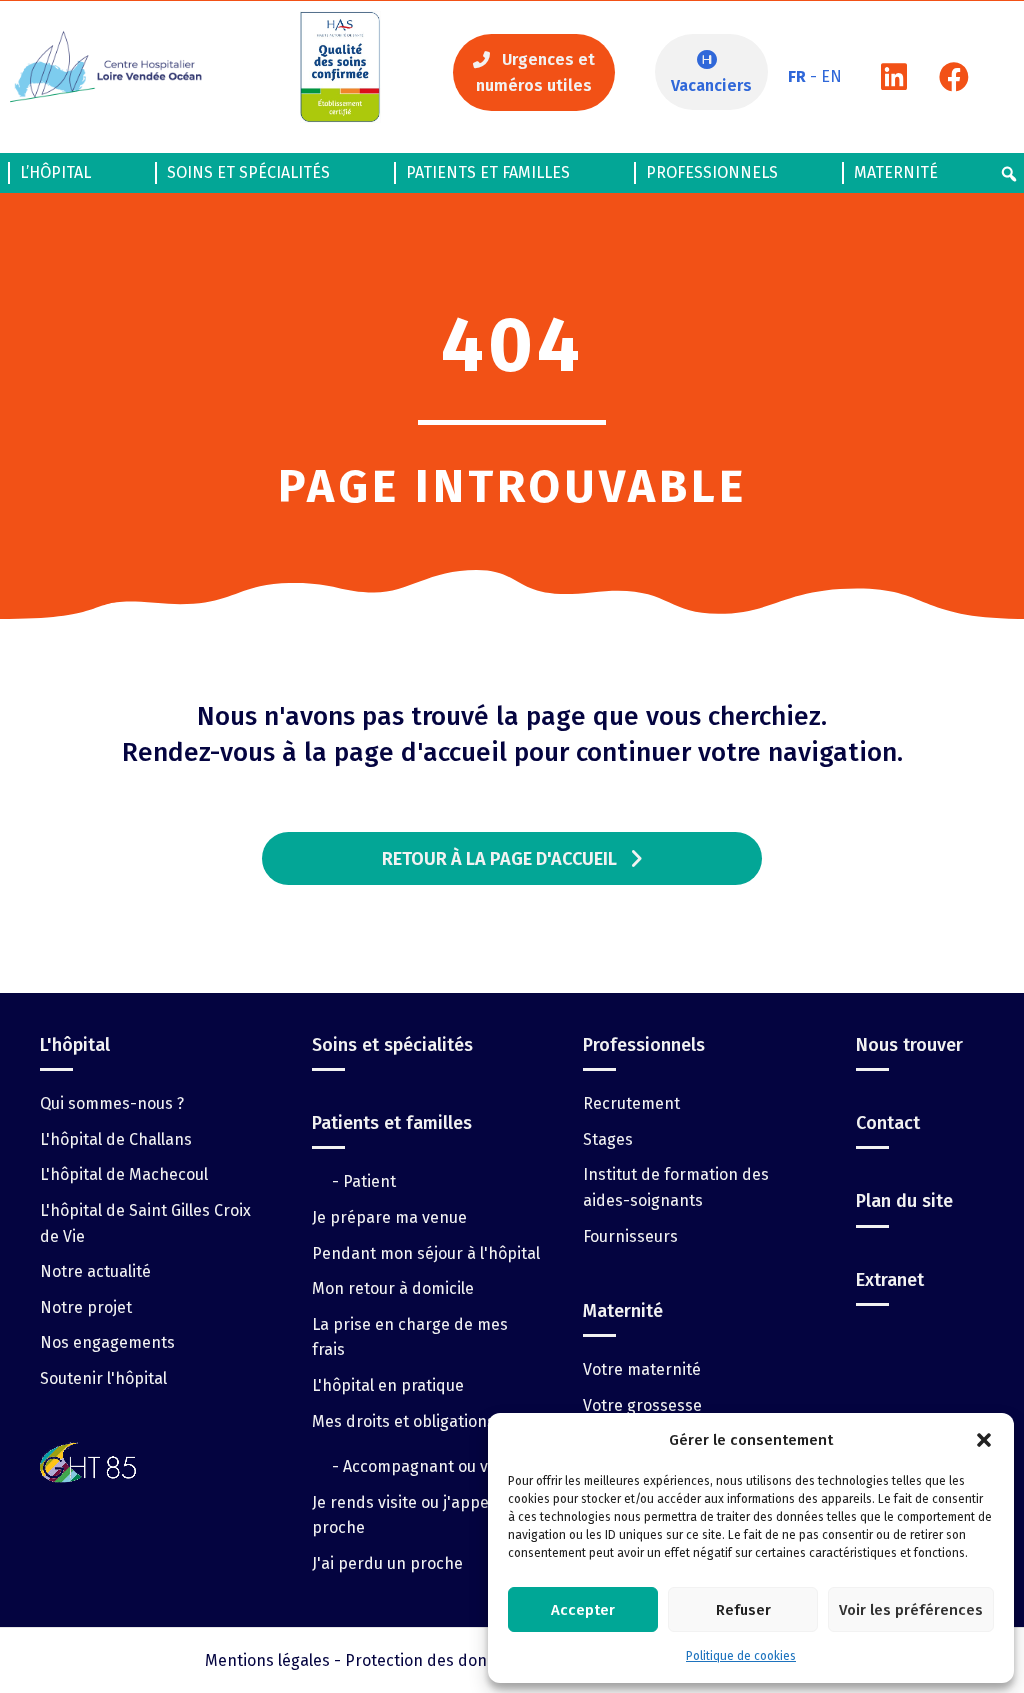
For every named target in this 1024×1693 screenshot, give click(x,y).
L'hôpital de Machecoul (124, 1174)
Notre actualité (95, 1271)
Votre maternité (642, 1369)
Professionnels (712, 172)
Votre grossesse (642, 1405)
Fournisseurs (630, 1236)
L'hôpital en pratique (388, 1385)
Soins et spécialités (248, 172)
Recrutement (631, 1103)
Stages (608, 1139)
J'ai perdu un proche (387, 1563)
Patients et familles (488, 172)
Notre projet (86, 1307)
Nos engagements (107, 1342)
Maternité (896, 172)
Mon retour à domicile (393, 1288)
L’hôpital (55, 172)
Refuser (743, 1610)
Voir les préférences (911, 1610)
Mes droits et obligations (403, 1421)
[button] (984, 1440)
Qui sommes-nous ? (112, 1103)
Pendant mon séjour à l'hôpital (426, 1253)
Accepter (583, 1610)
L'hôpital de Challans (116, 1139)
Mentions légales (267, 1660)
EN (831, 76)
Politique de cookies (741, 1656)
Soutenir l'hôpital (103, 1378)
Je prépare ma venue (389, 1217)
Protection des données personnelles (484, 1660)
